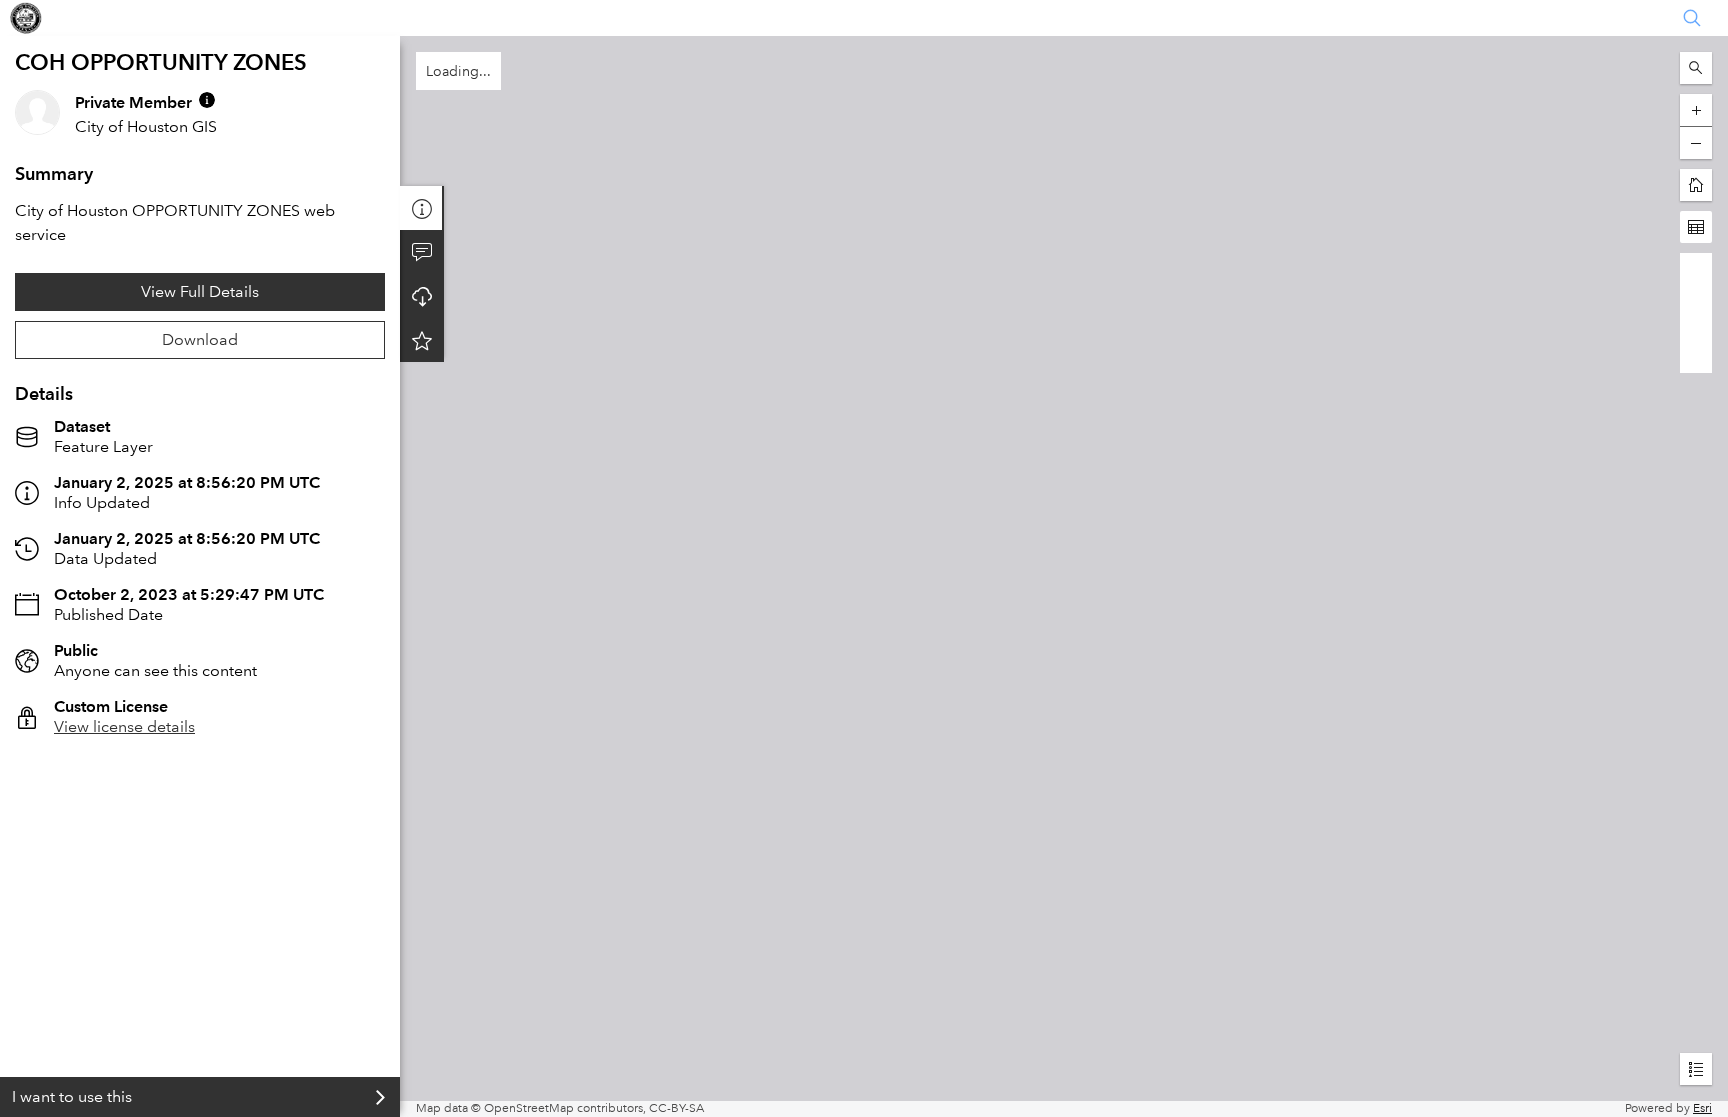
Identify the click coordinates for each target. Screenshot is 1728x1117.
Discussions (422, 252)
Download (200, 339)
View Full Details (200, 291)
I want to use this (72, 1096)
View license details (124, 726)
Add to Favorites (422, 340)
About (422, 208)
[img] (207, 100)
